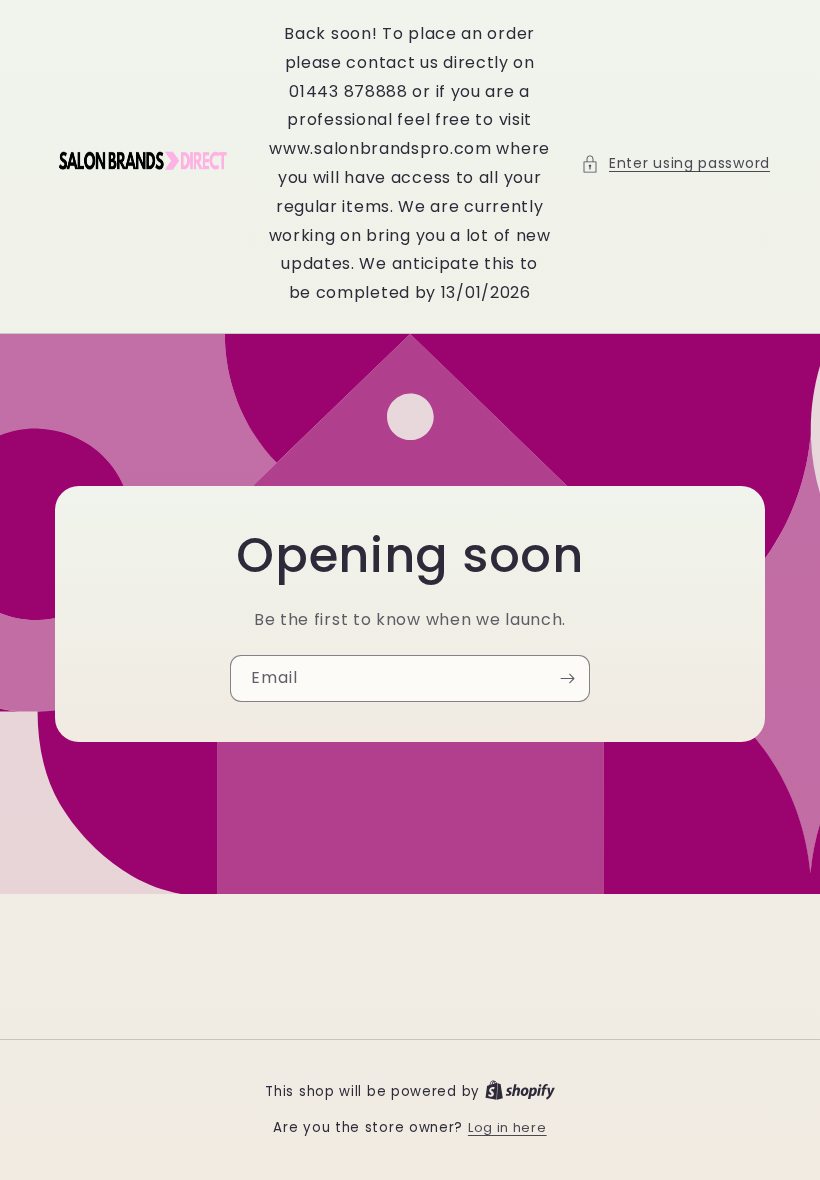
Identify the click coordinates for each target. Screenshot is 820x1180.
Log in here (507, 1127)
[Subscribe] (567, 678)
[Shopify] (520, 1091)
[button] (675, 163)
